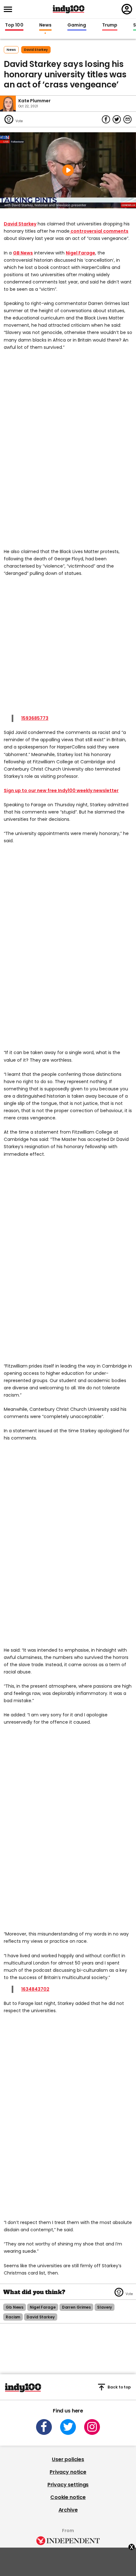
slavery (105, 2307)
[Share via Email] (127, 119)
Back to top (119, 2387)
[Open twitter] (68, 2427)
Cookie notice (68, 2497)
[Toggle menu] (10, 9)
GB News (23, 253)
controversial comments (99, 231)
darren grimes (76, 2307)
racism (13, 2317)
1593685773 (35, 718)
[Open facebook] (44, 2427)
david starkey (36, 50)
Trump (110, 25)
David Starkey (20, 224)
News (45, 25)
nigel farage (43, 2307)
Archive (68, 2510)
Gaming (77, 25)
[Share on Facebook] (106, 119)
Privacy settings (68, 2485)
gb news (15, 2307)
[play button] (68, 170)
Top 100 (14, 25)
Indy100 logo (69, 9)
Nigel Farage (80, 253)
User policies (68, 2459)
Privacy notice (68, 2472)
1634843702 (35, 1989)
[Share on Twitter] (117, 119)
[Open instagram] (92, 2427)
